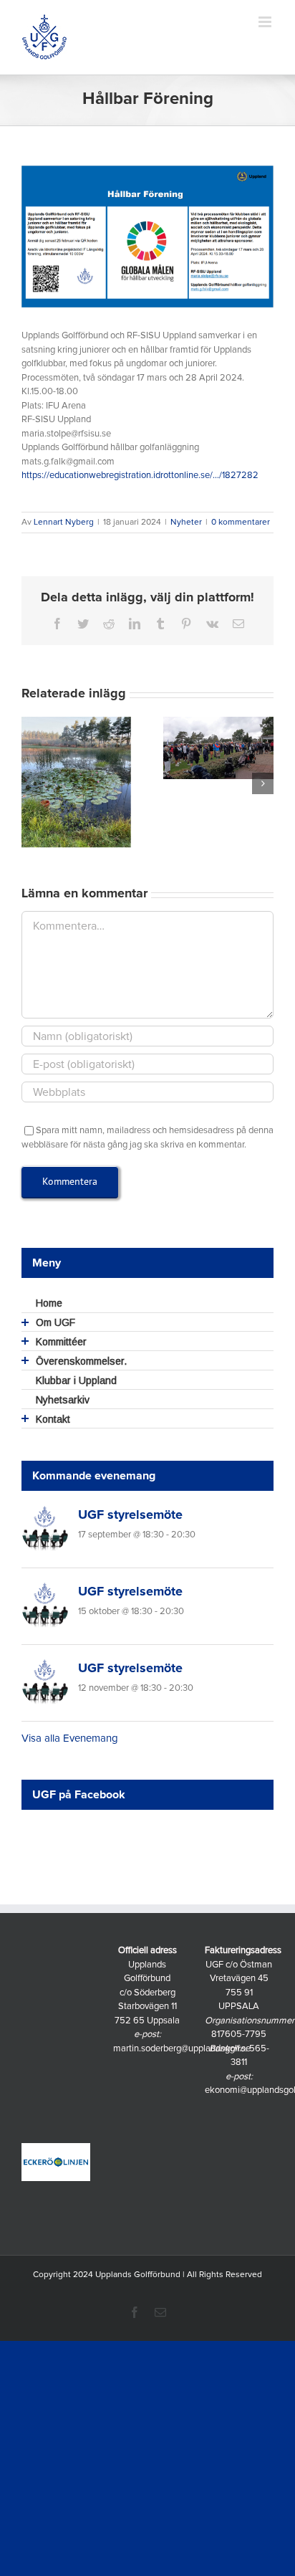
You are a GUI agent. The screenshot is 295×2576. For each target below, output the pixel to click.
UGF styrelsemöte (130, 1515)
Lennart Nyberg (64, 523)
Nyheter (186, 523)
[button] (32, 783)
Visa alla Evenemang (70, 1738)
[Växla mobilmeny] (266, 22)
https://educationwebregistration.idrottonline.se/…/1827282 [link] (140, 476)
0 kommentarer (241, 523)
